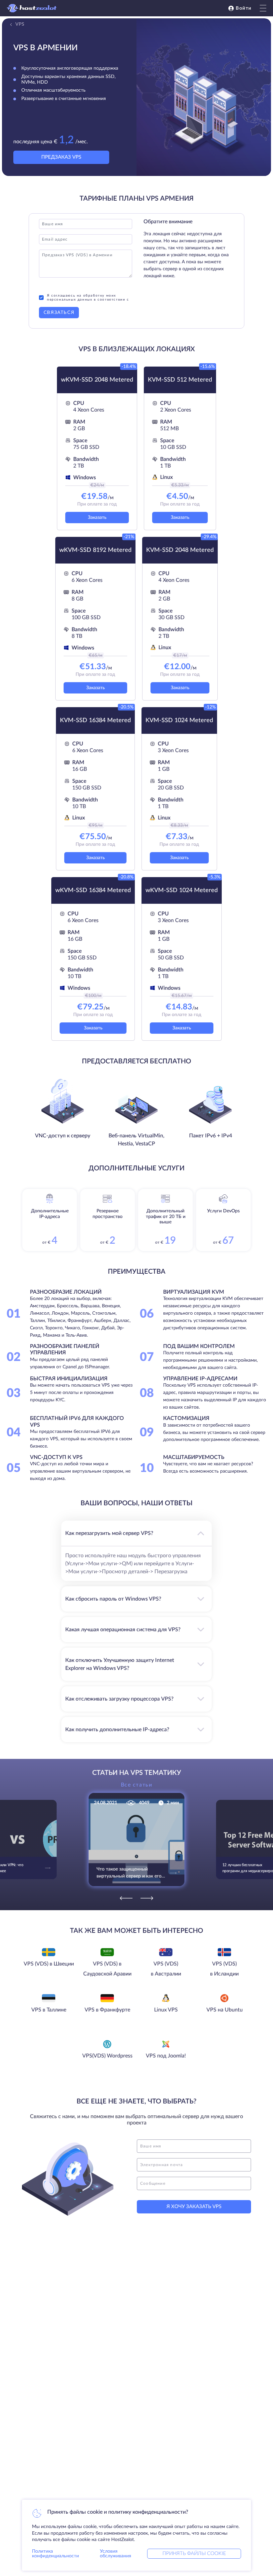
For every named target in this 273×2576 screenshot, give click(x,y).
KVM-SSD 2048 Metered (180, 550)
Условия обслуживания (116, 2554)
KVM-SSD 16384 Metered (95, 720)
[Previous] (126, 1898)
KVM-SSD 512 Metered (180, 380)
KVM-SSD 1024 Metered (179, 720)
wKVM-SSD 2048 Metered (97, 380)
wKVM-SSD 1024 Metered (182, 890)
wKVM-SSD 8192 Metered (95, 550)
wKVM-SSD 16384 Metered (93, 890)
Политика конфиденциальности (55, 2554)
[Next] (147, 1898)
